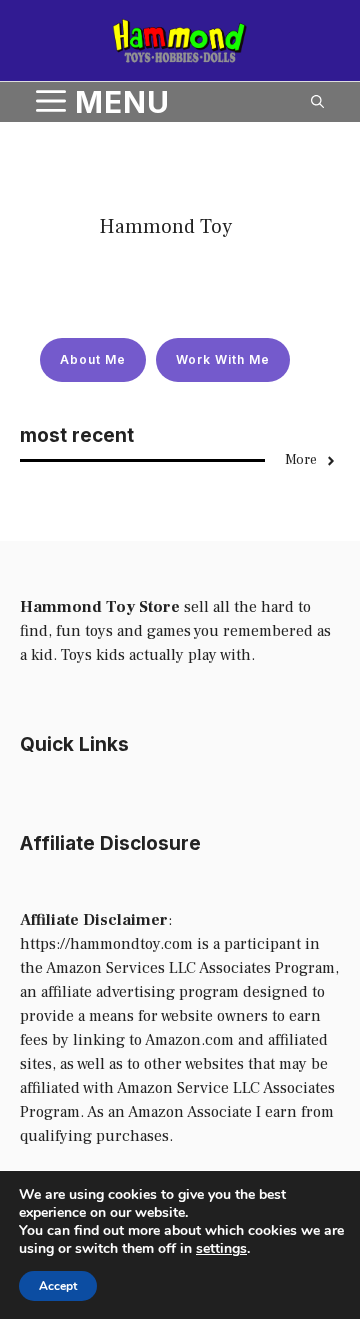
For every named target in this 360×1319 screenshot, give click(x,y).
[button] (317, 102)
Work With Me (223, 359)
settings (221, 1249)
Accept (58, 1286)
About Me (93, 359)
